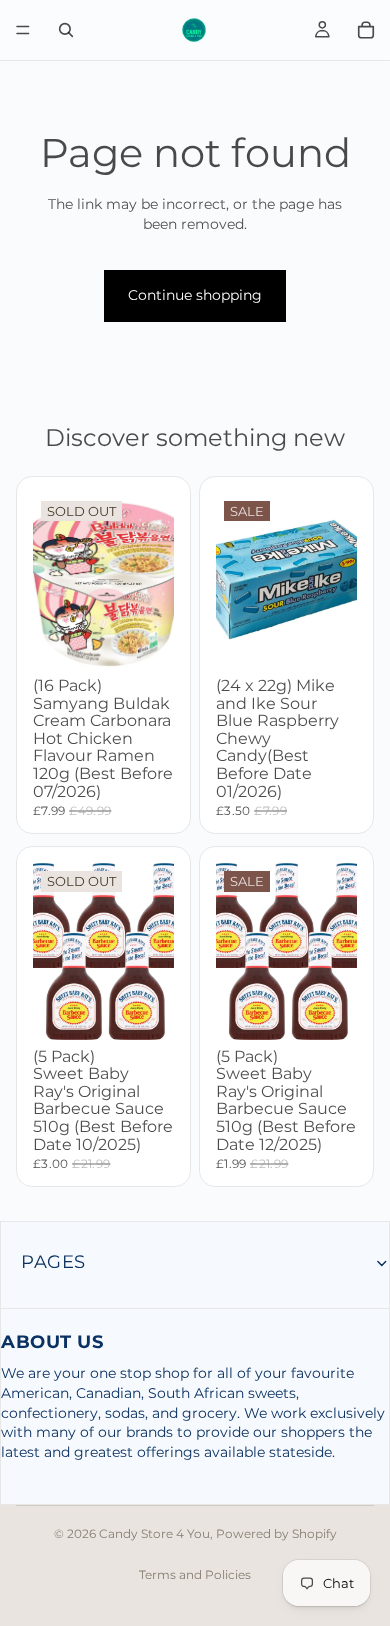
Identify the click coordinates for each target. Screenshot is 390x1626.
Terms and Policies (195, 1574)
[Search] (66, 30)
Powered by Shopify (276, 1533)
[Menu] (23, 30)
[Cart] (366, 30)
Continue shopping (195, 295)
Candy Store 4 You (154, 1533)
